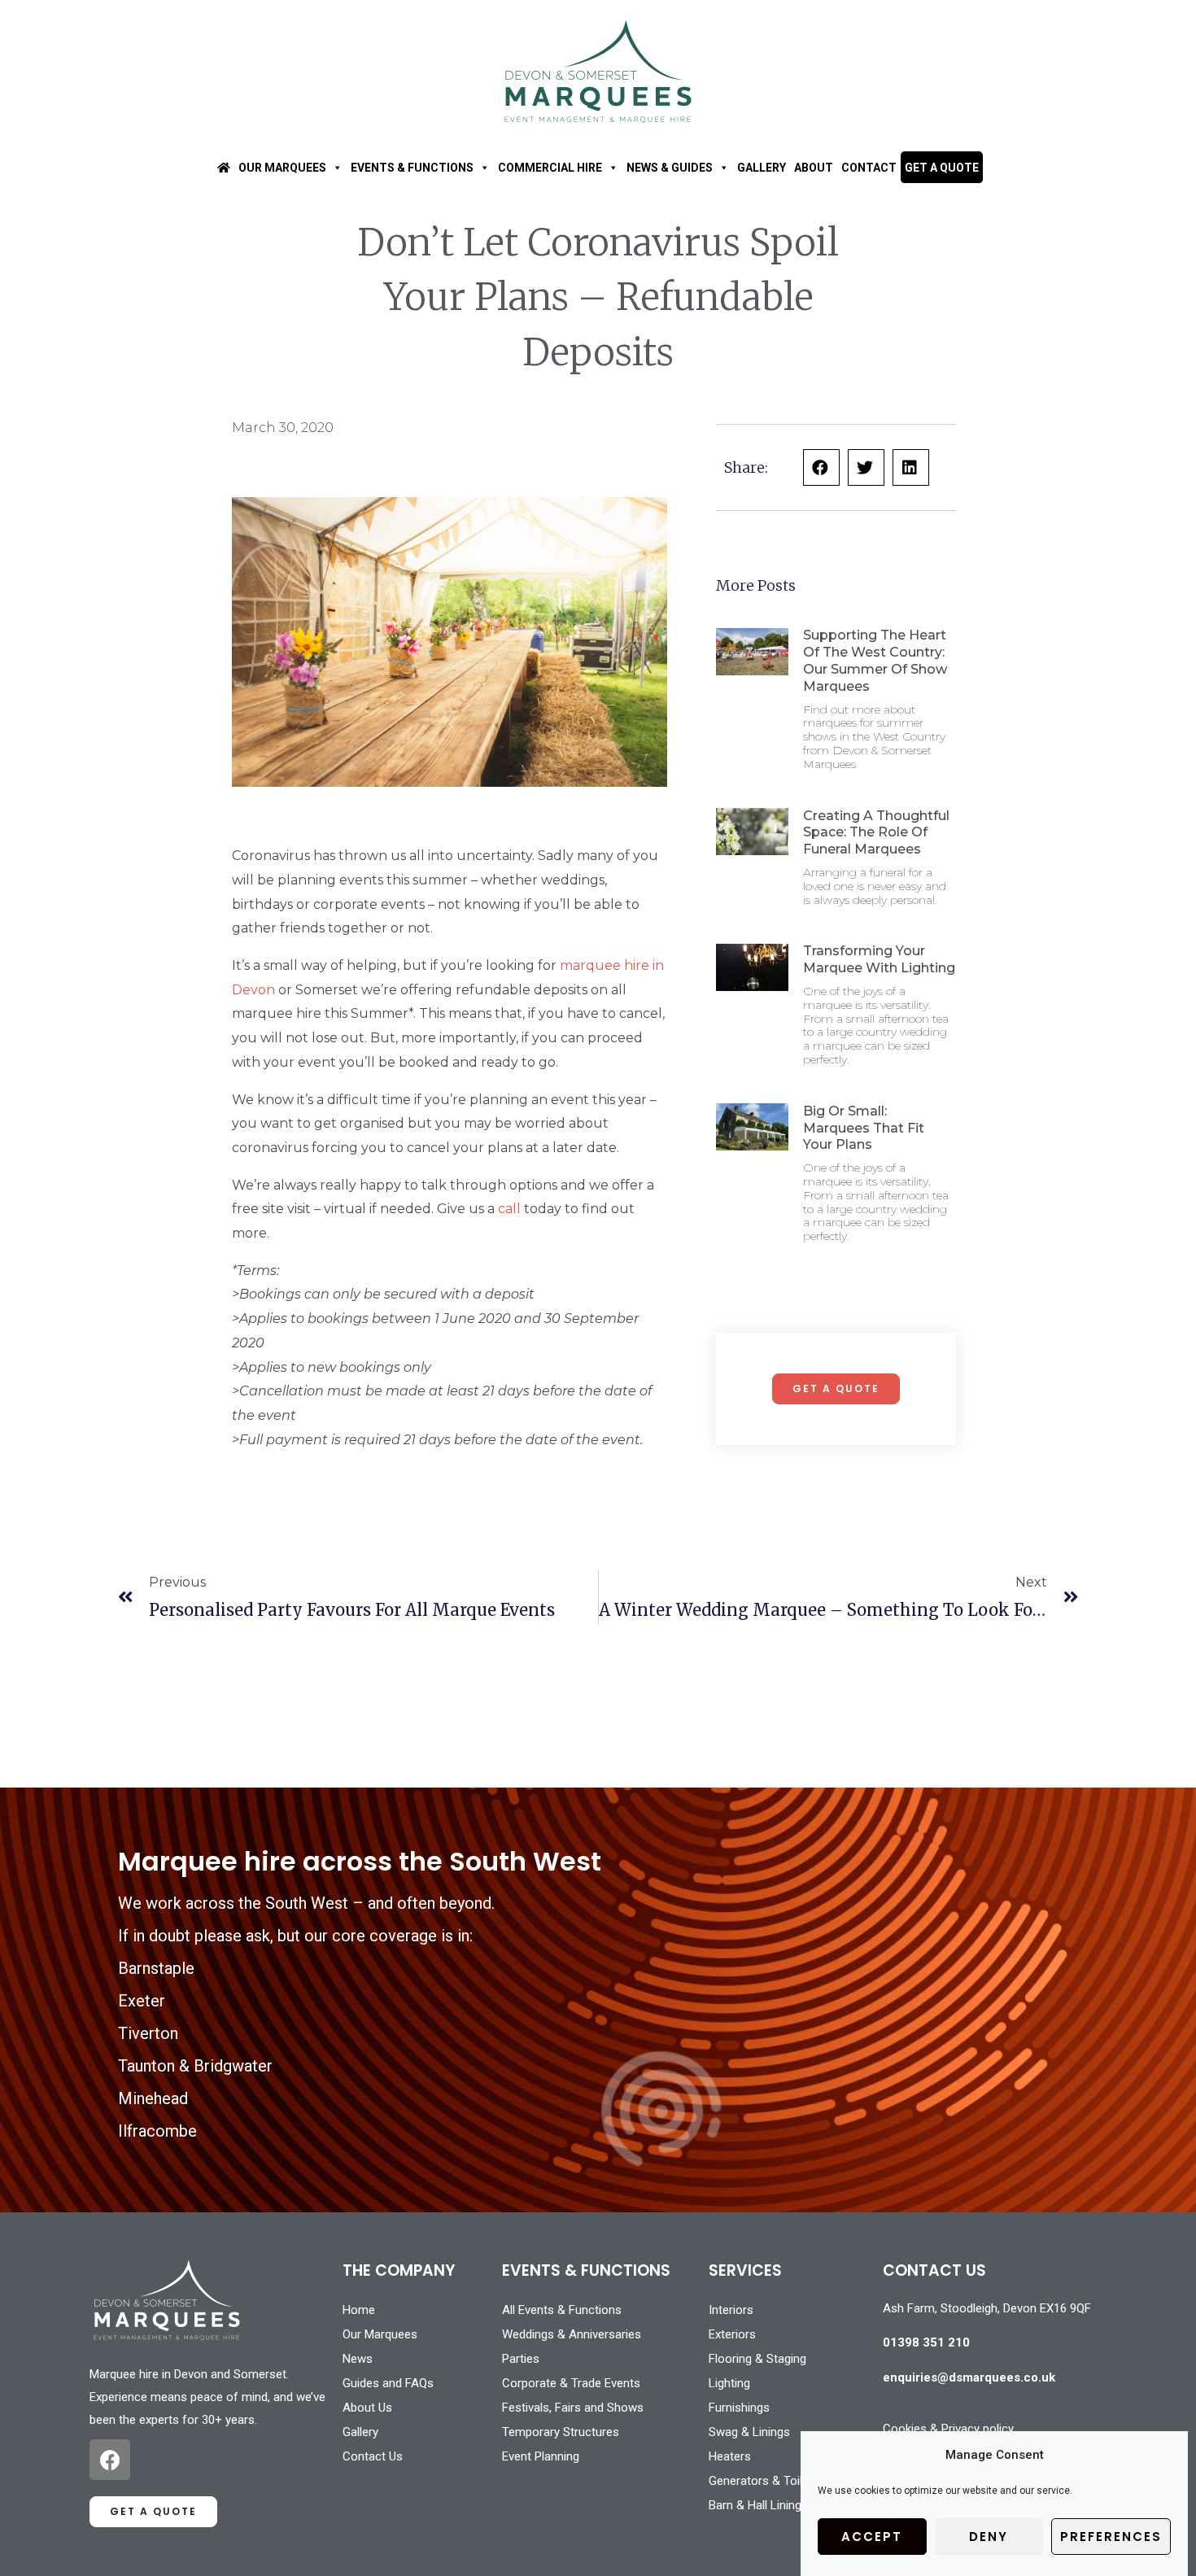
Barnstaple (156, 1968)
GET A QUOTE (942, 168)
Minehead (153, 2098)
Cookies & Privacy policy (948, 2429)
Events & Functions (412, 168)
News (358, 2359)
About (814, 168)
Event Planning (541, 2456)
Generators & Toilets (764, 2481)
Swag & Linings (749, 2432)
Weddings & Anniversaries (572, 2334)
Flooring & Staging (757, 2359)
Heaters (730, 2456)
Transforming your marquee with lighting (879, 959)
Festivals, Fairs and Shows (573, 2408)
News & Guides (670, 168)
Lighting (729, 2383)
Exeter (142, 2001)
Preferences (1111, 2537)
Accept (872, 2537)
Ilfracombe (157, 2131)
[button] (821, 467)
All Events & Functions (562, 2310)
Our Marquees (282, 168)
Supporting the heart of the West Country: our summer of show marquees (875, 660)
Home (359, 2310)
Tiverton (148, 2033)
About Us (367, 2408)
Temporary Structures (561, 2432)
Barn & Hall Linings (758, 2505)
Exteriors (732, 2334)
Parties (521, 2359)
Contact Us (373, 2456)
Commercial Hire (550, 168)
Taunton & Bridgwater (195, 2066)
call (509, 1209)
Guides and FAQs (388, 2383)
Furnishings (739, 2408)
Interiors (731, 2310)
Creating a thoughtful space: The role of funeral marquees (876, 833)
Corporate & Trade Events (571, 2383)
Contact (869, 168)
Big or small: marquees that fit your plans (864, 1128)
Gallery (762, 168)
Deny (989, 2537)
